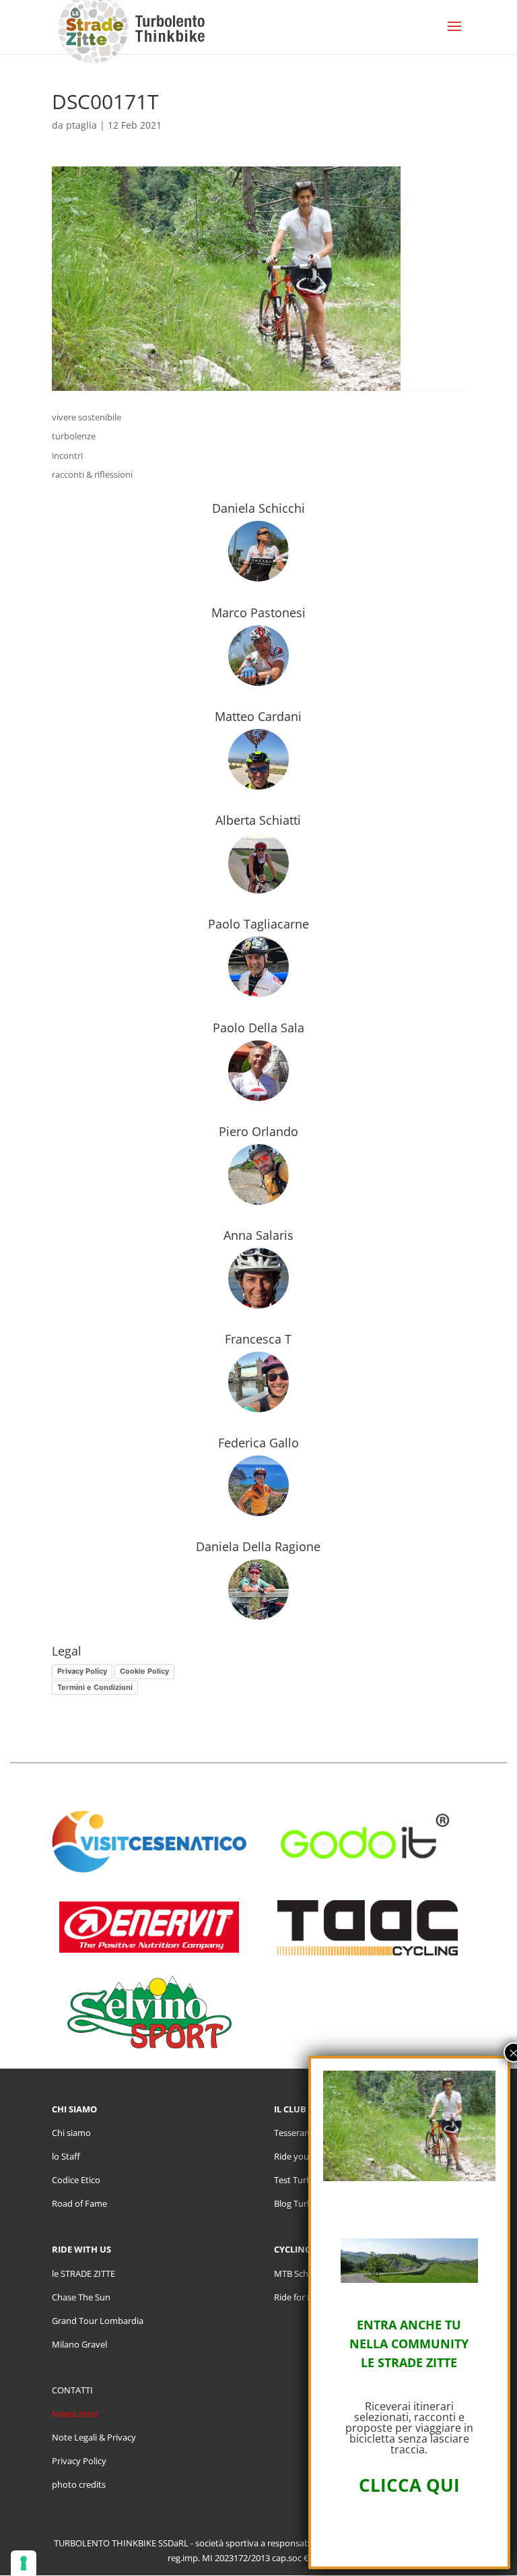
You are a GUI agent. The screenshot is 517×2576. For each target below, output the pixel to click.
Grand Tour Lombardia (98, 2321)
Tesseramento (303, 2133)
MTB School (298, 2273)
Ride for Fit (296, 2297)
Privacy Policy (82, 1671)
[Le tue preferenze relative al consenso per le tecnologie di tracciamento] (24, 2563)
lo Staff (66, 2156)
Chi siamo (71, 2133)
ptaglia (81, 125)
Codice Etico (76, 2180)
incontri (67, 455)
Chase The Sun (81, 2297)
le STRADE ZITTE (83, 2273)
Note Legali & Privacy (94, 2437)
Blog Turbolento (306, 2203)
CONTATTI (72, 2390)
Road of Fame (79, 2203)
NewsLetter (75, 2414)
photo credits (79, 2484)
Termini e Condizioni (95, 1687)
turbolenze (74, 436)
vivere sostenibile (87, 417)
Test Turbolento (306, 2180)
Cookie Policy (144, 1671)
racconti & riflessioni (92, 474)
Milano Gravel (79, 2344)
